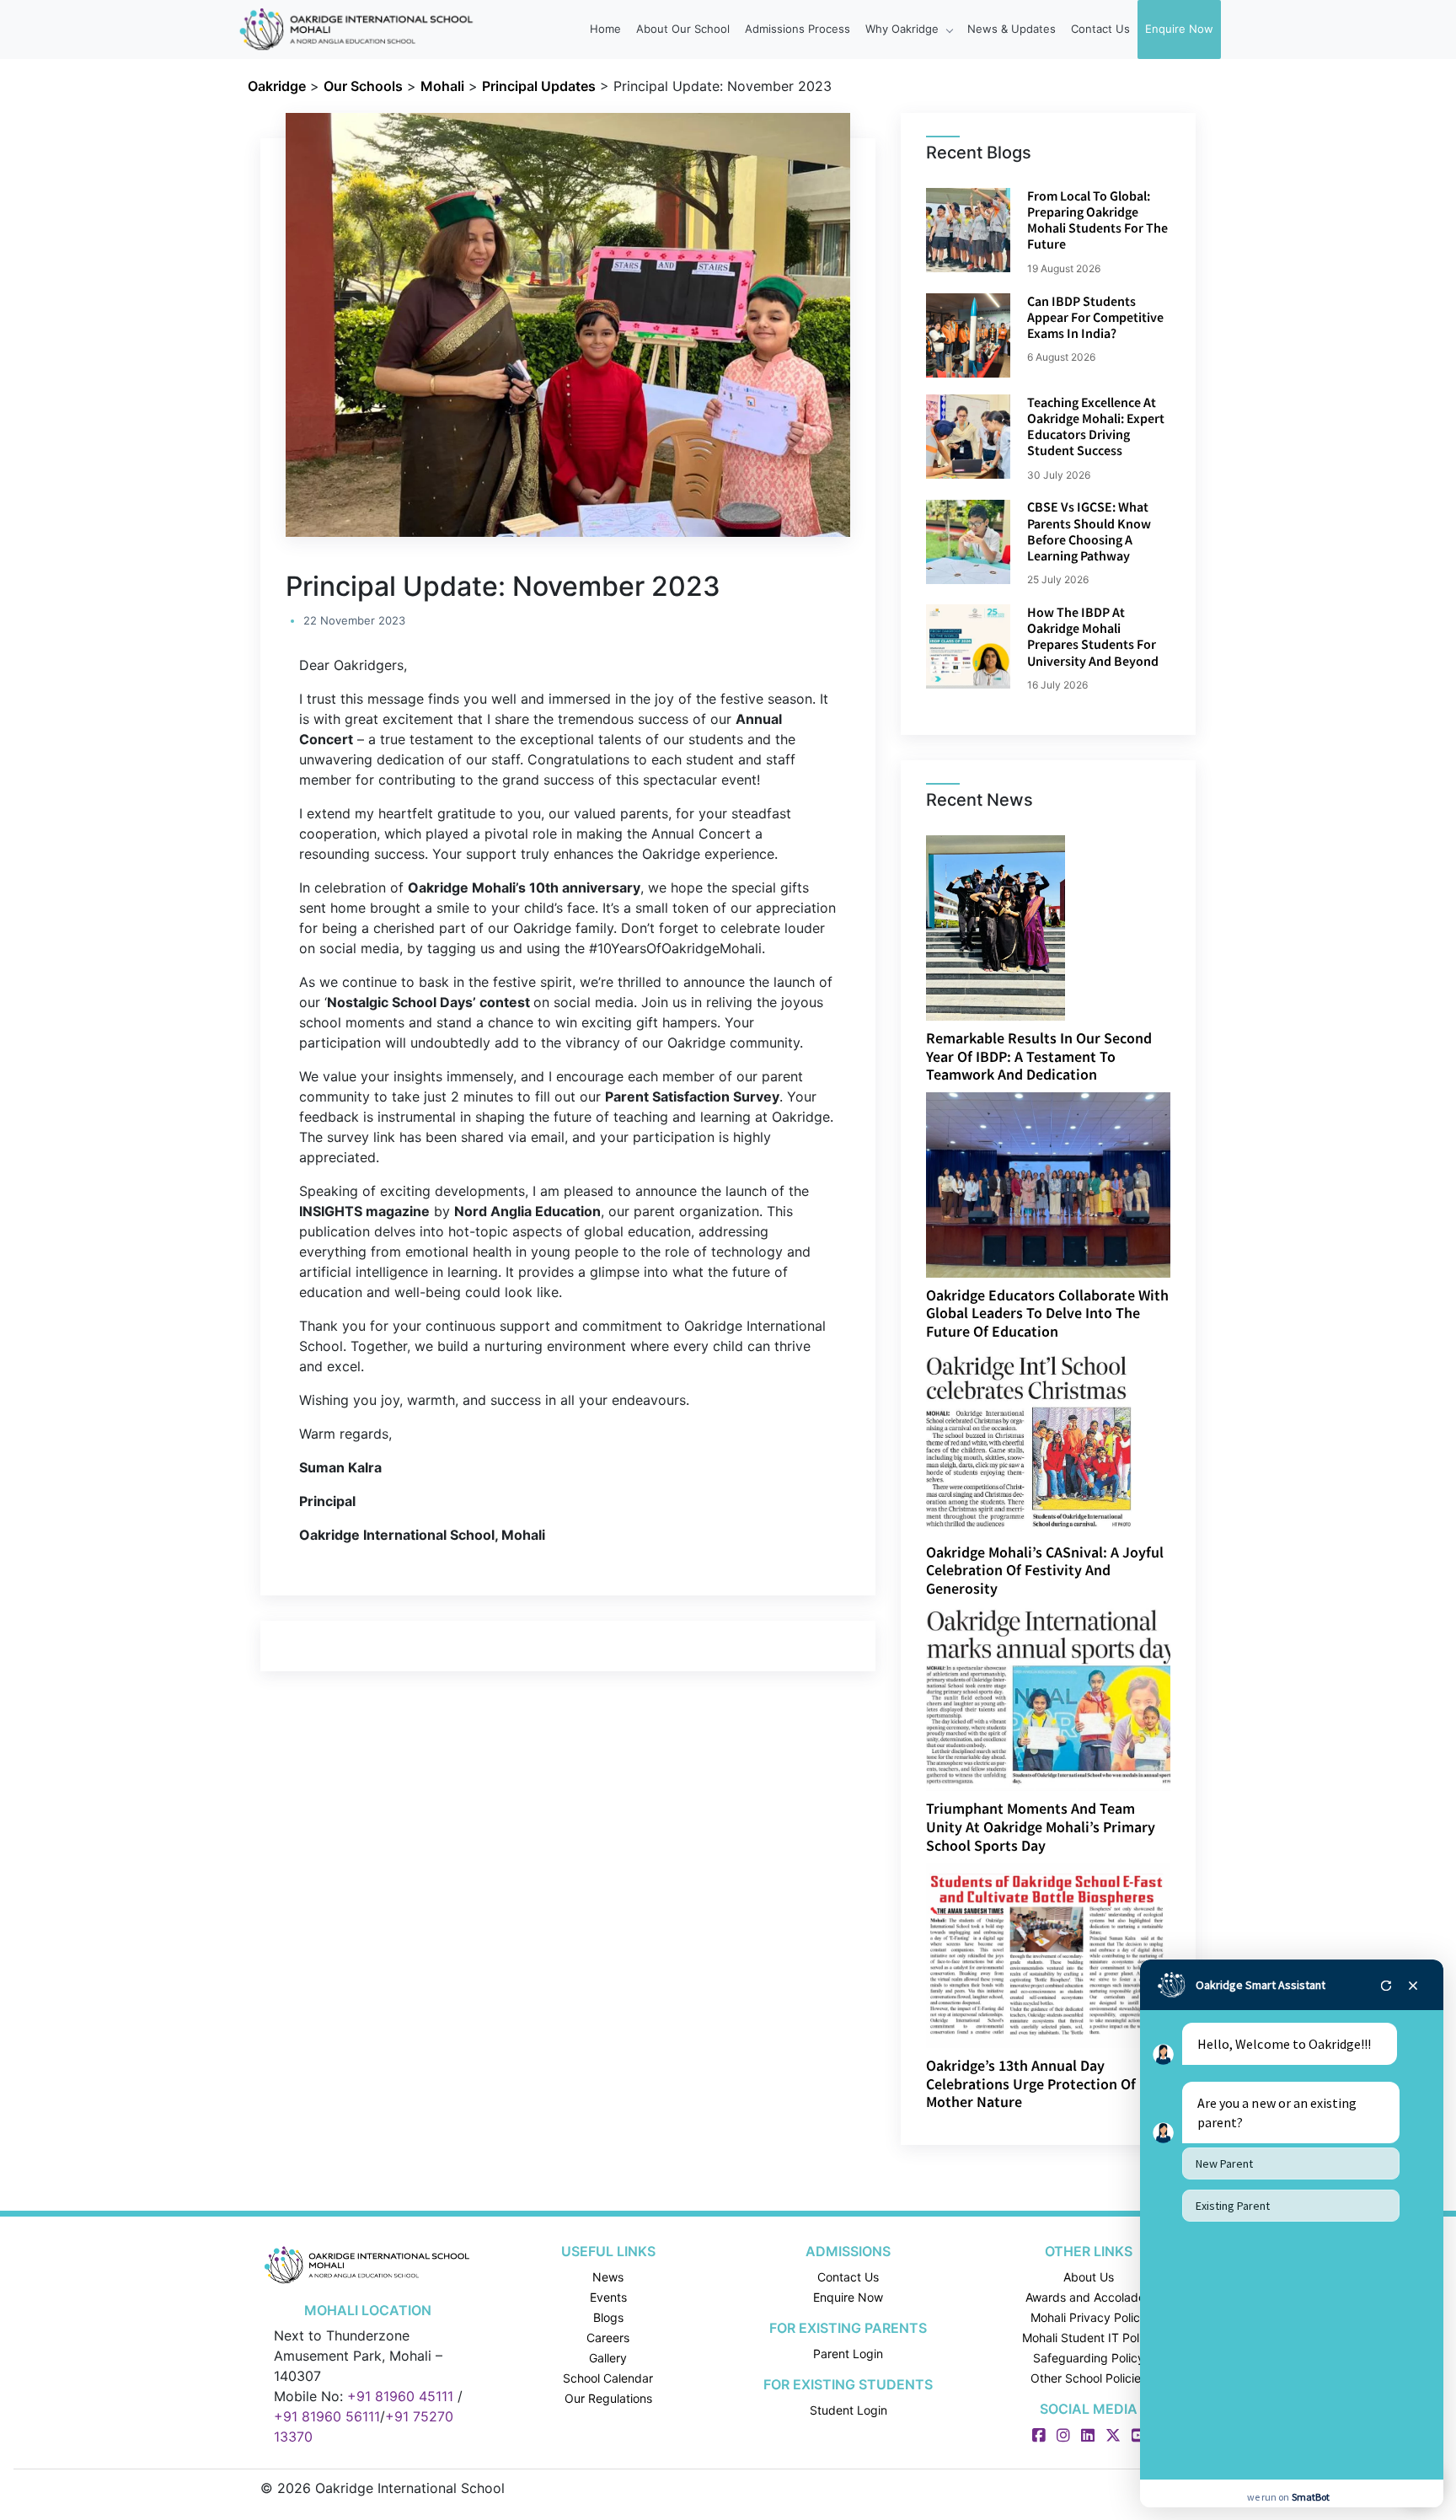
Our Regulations (608, 2398)
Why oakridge (904, 29)
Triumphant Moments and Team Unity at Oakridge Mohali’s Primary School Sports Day (1041, 1826)
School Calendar (608, 2378)
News (608, 2277)
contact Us (1100, 29)
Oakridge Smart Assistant (1261, 1985)
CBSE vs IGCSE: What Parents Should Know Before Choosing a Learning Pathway (1089, 531)
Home (605, 29)
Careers (608, 2338)
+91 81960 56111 (327, 2416)
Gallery (608, 2358)
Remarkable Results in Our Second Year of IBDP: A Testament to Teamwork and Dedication (1039, 1056)
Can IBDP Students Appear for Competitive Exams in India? (1095, 317)
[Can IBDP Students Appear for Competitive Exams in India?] (968, 335)
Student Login (848, 2410)
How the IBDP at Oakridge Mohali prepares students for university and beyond (1093, 636)
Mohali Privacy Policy (1089, 2317)
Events (608, 2297)
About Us (1089, 2277)
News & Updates (1012, 29)
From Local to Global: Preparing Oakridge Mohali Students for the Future (1097, 220)
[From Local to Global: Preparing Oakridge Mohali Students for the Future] (968, 230)
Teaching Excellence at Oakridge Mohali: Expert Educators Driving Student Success (1096, 426)
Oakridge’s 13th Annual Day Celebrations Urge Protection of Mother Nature (1031, 2083)
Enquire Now (1179, 29)
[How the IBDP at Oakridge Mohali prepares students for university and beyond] (968, 646)
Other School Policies (1089, 2378)
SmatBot (1311, 2497)
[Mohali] (368, 2265)
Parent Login (848, 2354)
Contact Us (848, 2277)
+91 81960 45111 (400, 2396)
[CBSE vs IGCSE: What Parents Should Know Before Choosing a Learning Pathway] (968, 542)
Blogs (608, 2317)
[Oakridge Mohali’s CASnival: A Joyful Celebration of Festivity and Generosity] (1029, 1440)
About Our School (683, 29)
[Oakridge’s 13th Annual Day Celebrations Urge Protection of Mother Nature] (1049, 1954)
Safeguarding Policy (1089, 2358)
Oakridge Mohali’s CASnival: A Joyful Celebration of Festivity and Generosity (1045, 1570)
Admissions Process (798, 29)
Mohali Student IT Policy (1089, 2338)
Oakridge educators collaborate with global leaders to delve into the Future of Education (1047, 1313)
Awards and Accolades (1088, 2297)
